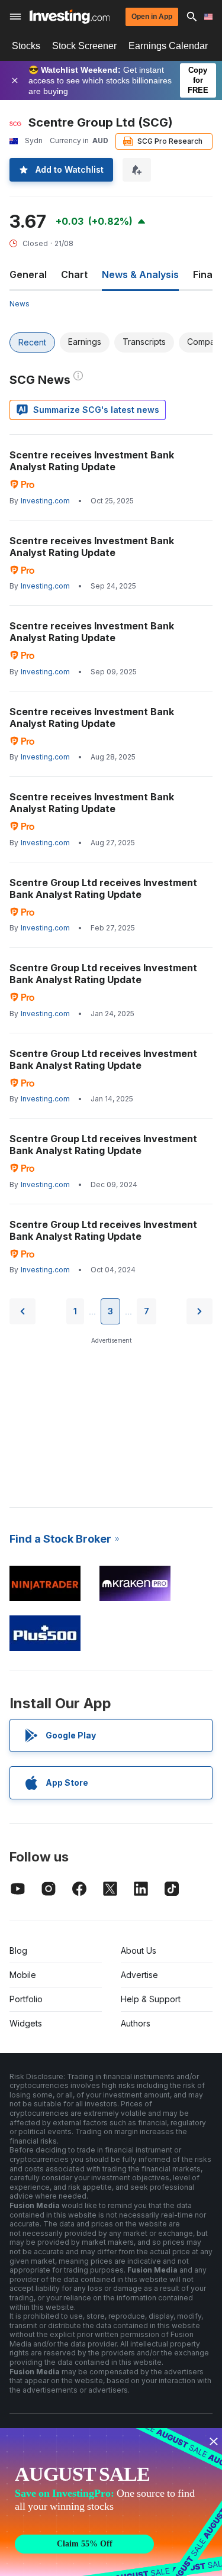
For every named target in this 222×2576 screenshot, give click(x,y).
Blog (18, 1950)
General (28, 274)
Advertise (139, 1975)
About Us (139, 1950)
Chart (74, 274)
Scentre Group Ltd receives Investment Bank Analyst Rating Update (103, 888)
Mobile (23, 1975)
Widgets (26, 2023)
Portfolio (26, 1999)
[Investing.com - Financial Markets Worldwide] (70, 17)
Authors (136, 2023)
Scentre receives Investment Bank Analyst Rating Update (92, 461)
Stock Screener (84, 46)
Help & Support (151, 1999)
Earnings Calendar (168, 46)
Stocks (26, 46)
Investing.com (45, 501)
